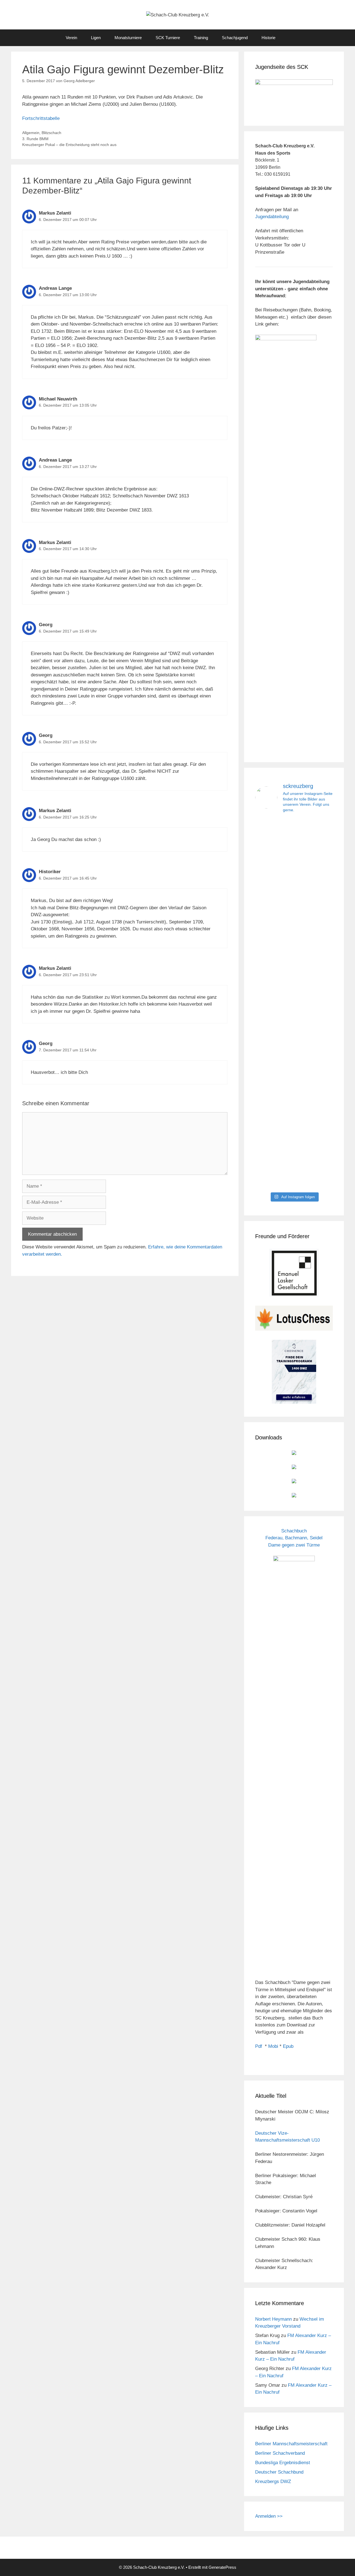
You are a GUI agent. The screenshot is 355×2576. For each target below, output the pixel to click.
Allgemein (31, 133)
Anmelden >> (269, 2516)
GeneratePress (222, 2567)
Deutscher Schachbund (279, 2472)
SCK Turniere (168, 38)
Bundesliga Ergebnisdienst (283, 2463)
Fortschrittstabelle (41, 118)
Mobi (273, 2046)
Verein (71, 38)
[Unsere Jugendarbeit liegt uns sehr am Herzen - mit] (321, 1004)
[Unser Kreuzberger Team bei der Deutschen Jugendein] (294, 887)
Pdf (259, 2046)
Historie (268, 38)
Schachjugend (235, 38)
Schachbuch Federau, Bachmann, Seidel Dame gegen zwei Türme (294, 1538)
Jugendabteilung (272, 217)
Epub (288, 2046)
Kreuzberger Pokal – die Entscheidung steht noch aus (69, 145)
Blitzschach (51, 133)
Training (201, 38)
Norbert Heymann (273, 2319)
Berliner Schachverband (280, 2453)
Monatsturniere (128, 38)
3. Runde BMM (35, 139)
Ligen (96, 38)
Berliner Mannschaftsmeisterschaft (291, 2444)
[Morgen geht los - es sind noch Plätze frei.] (267, 837)
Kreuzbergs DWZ (273, 2481)
